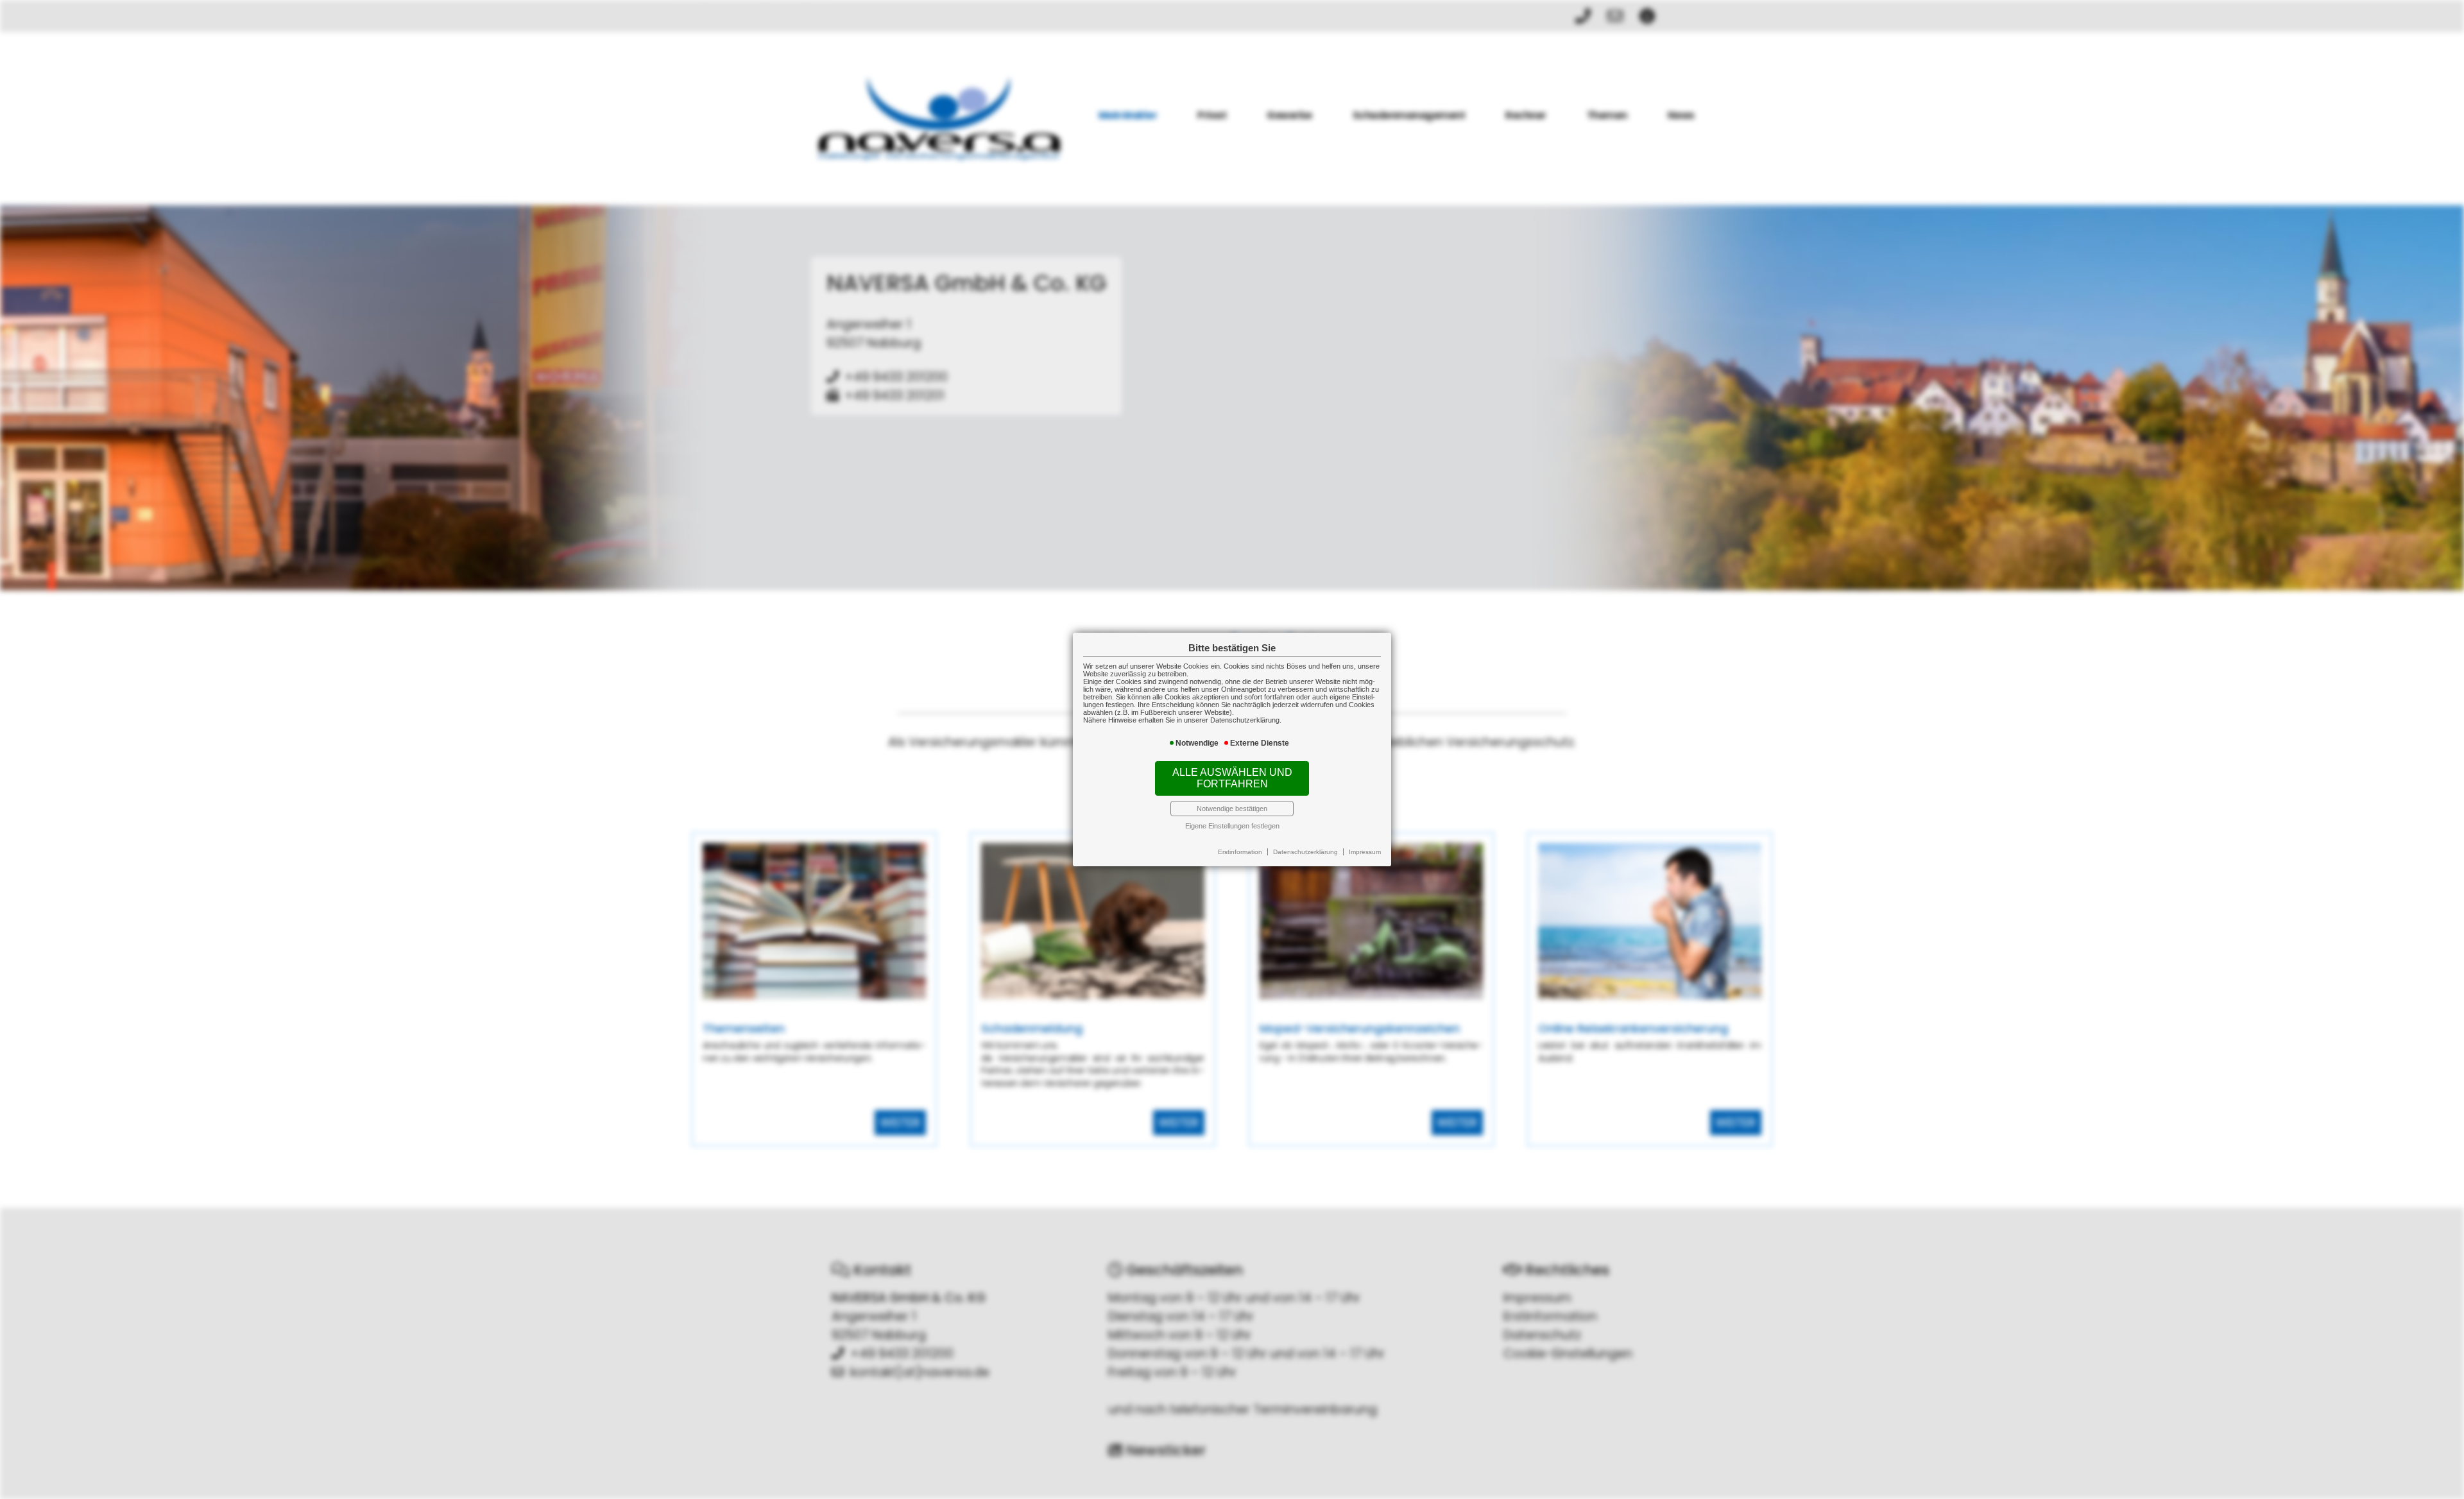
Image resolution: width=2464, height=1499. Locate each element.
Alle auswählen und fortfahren (1232, 778)
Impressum (1365, 852)
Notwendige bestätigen (1232, 809)
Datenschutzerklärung (1305, 852)
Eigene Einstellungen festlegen (1232, 826)
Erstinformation (1240, 852)
